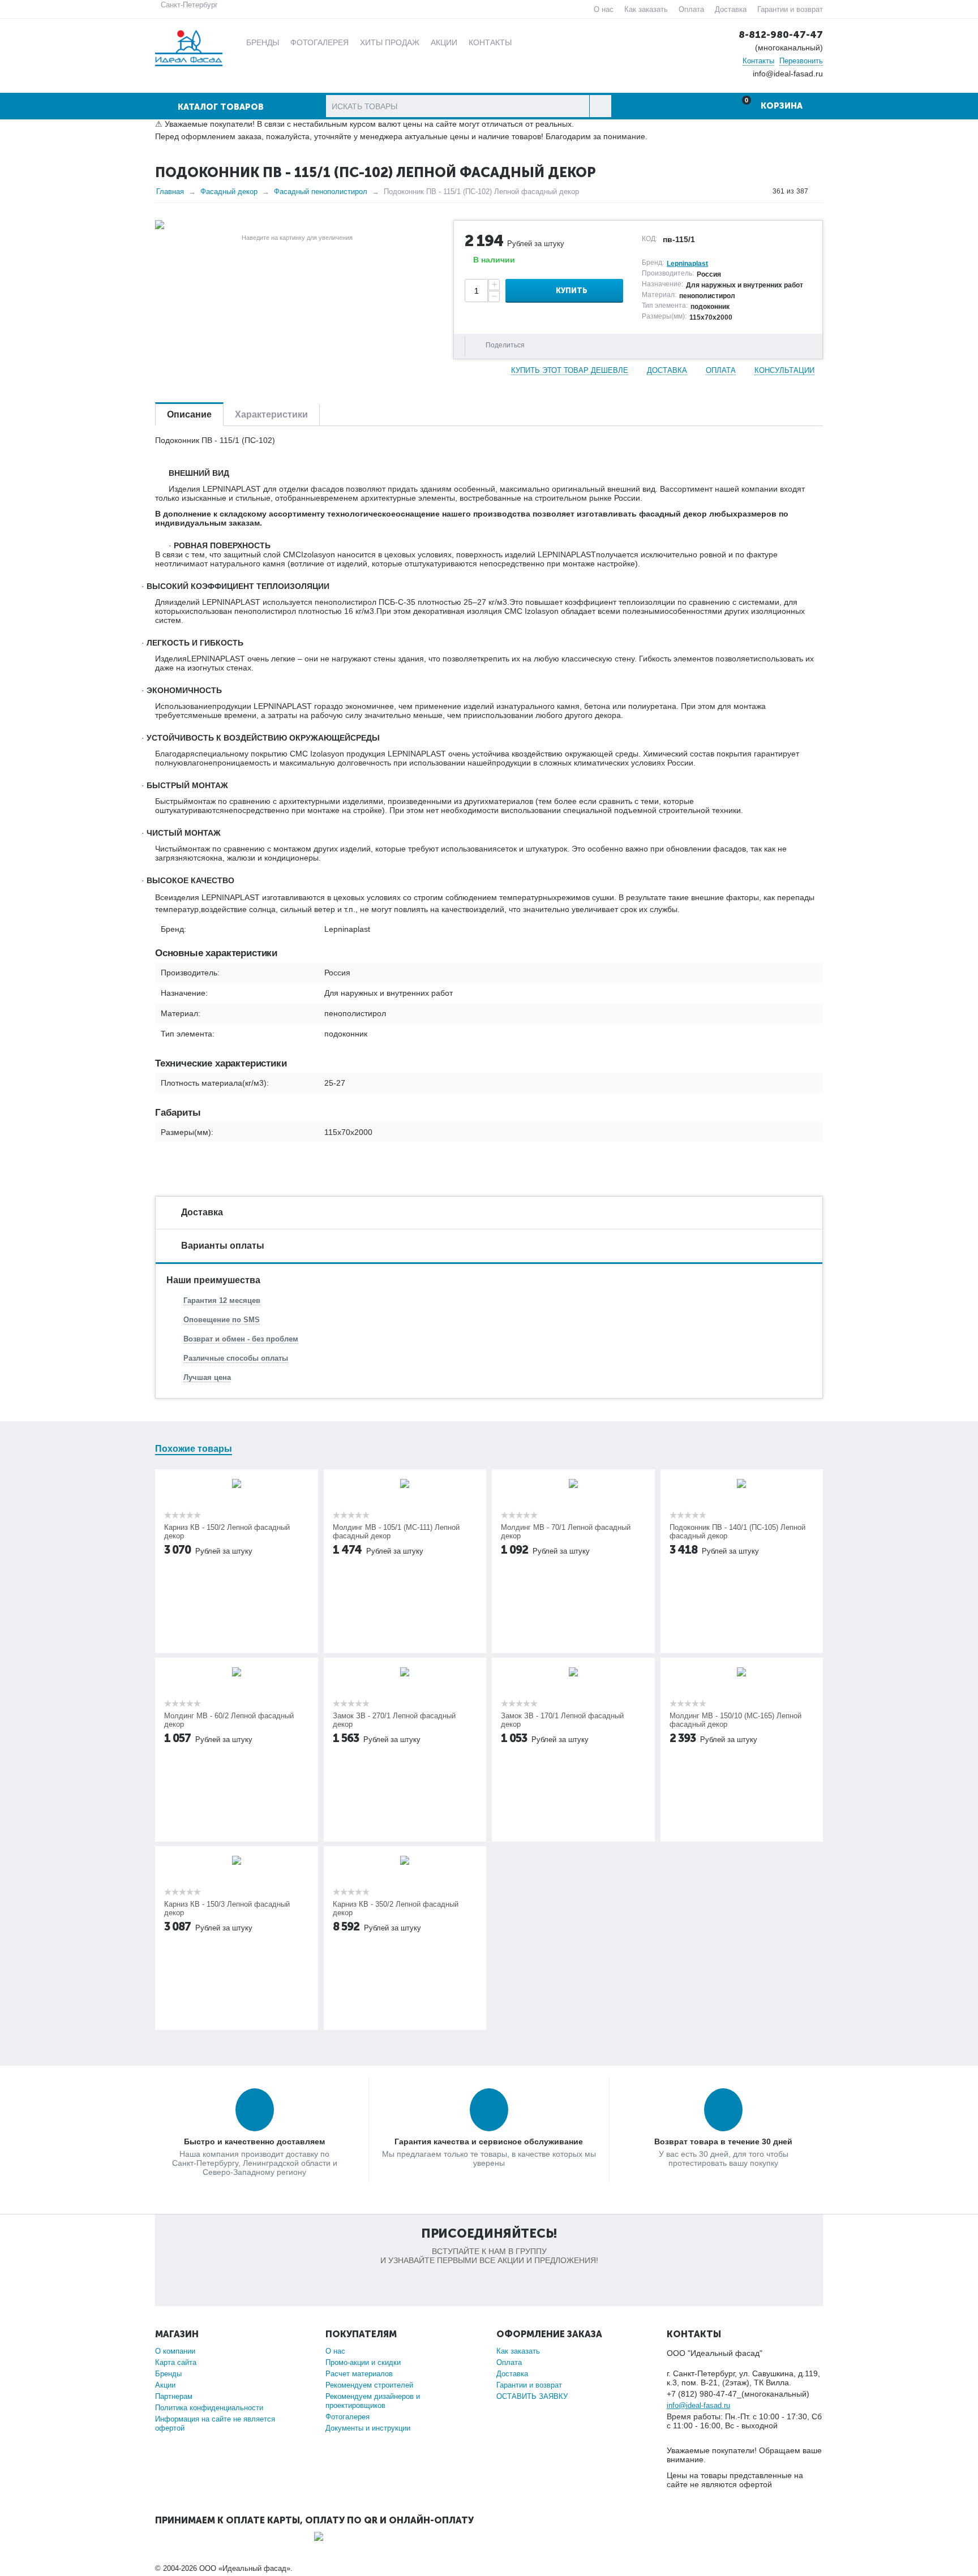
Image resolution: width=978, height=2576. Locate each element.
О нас (604, 9)
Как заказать (646, 9)
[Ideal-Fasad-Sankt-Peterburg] (189, 47)
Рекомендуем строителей (369, 2385)
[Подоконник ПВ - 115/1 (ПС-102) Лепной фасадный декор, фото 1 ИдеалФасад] (297, 225)
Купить (572, 291)
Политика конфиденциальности (209, 2408)
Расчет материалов (359, 2374)
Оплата (691, 9)
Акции (165, 2385)
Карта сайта (176, 2362)
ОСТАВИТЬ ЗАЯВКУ (532, 2396)
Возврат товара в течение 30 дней (723, 2141)
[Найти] (600, 106)
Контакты (758, 61)
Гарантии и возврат (790, 9)
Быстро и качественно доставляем (254, 2141)
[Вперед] (819, 191)
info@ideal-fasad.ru (698, 2405)
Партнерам (174, 2396)
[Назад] (762, 191)
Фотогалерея (348, 2417)
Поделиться (505, 345)
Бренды (168, 2374)
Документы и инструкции (368, 2428)
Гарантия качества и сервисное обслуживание (489, 2141)
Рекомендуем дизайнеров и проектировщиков (373, 2401)
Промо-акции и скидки (363, 2362)
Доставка (731, 9)
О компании (175, 2351)
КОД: (649, 239)
